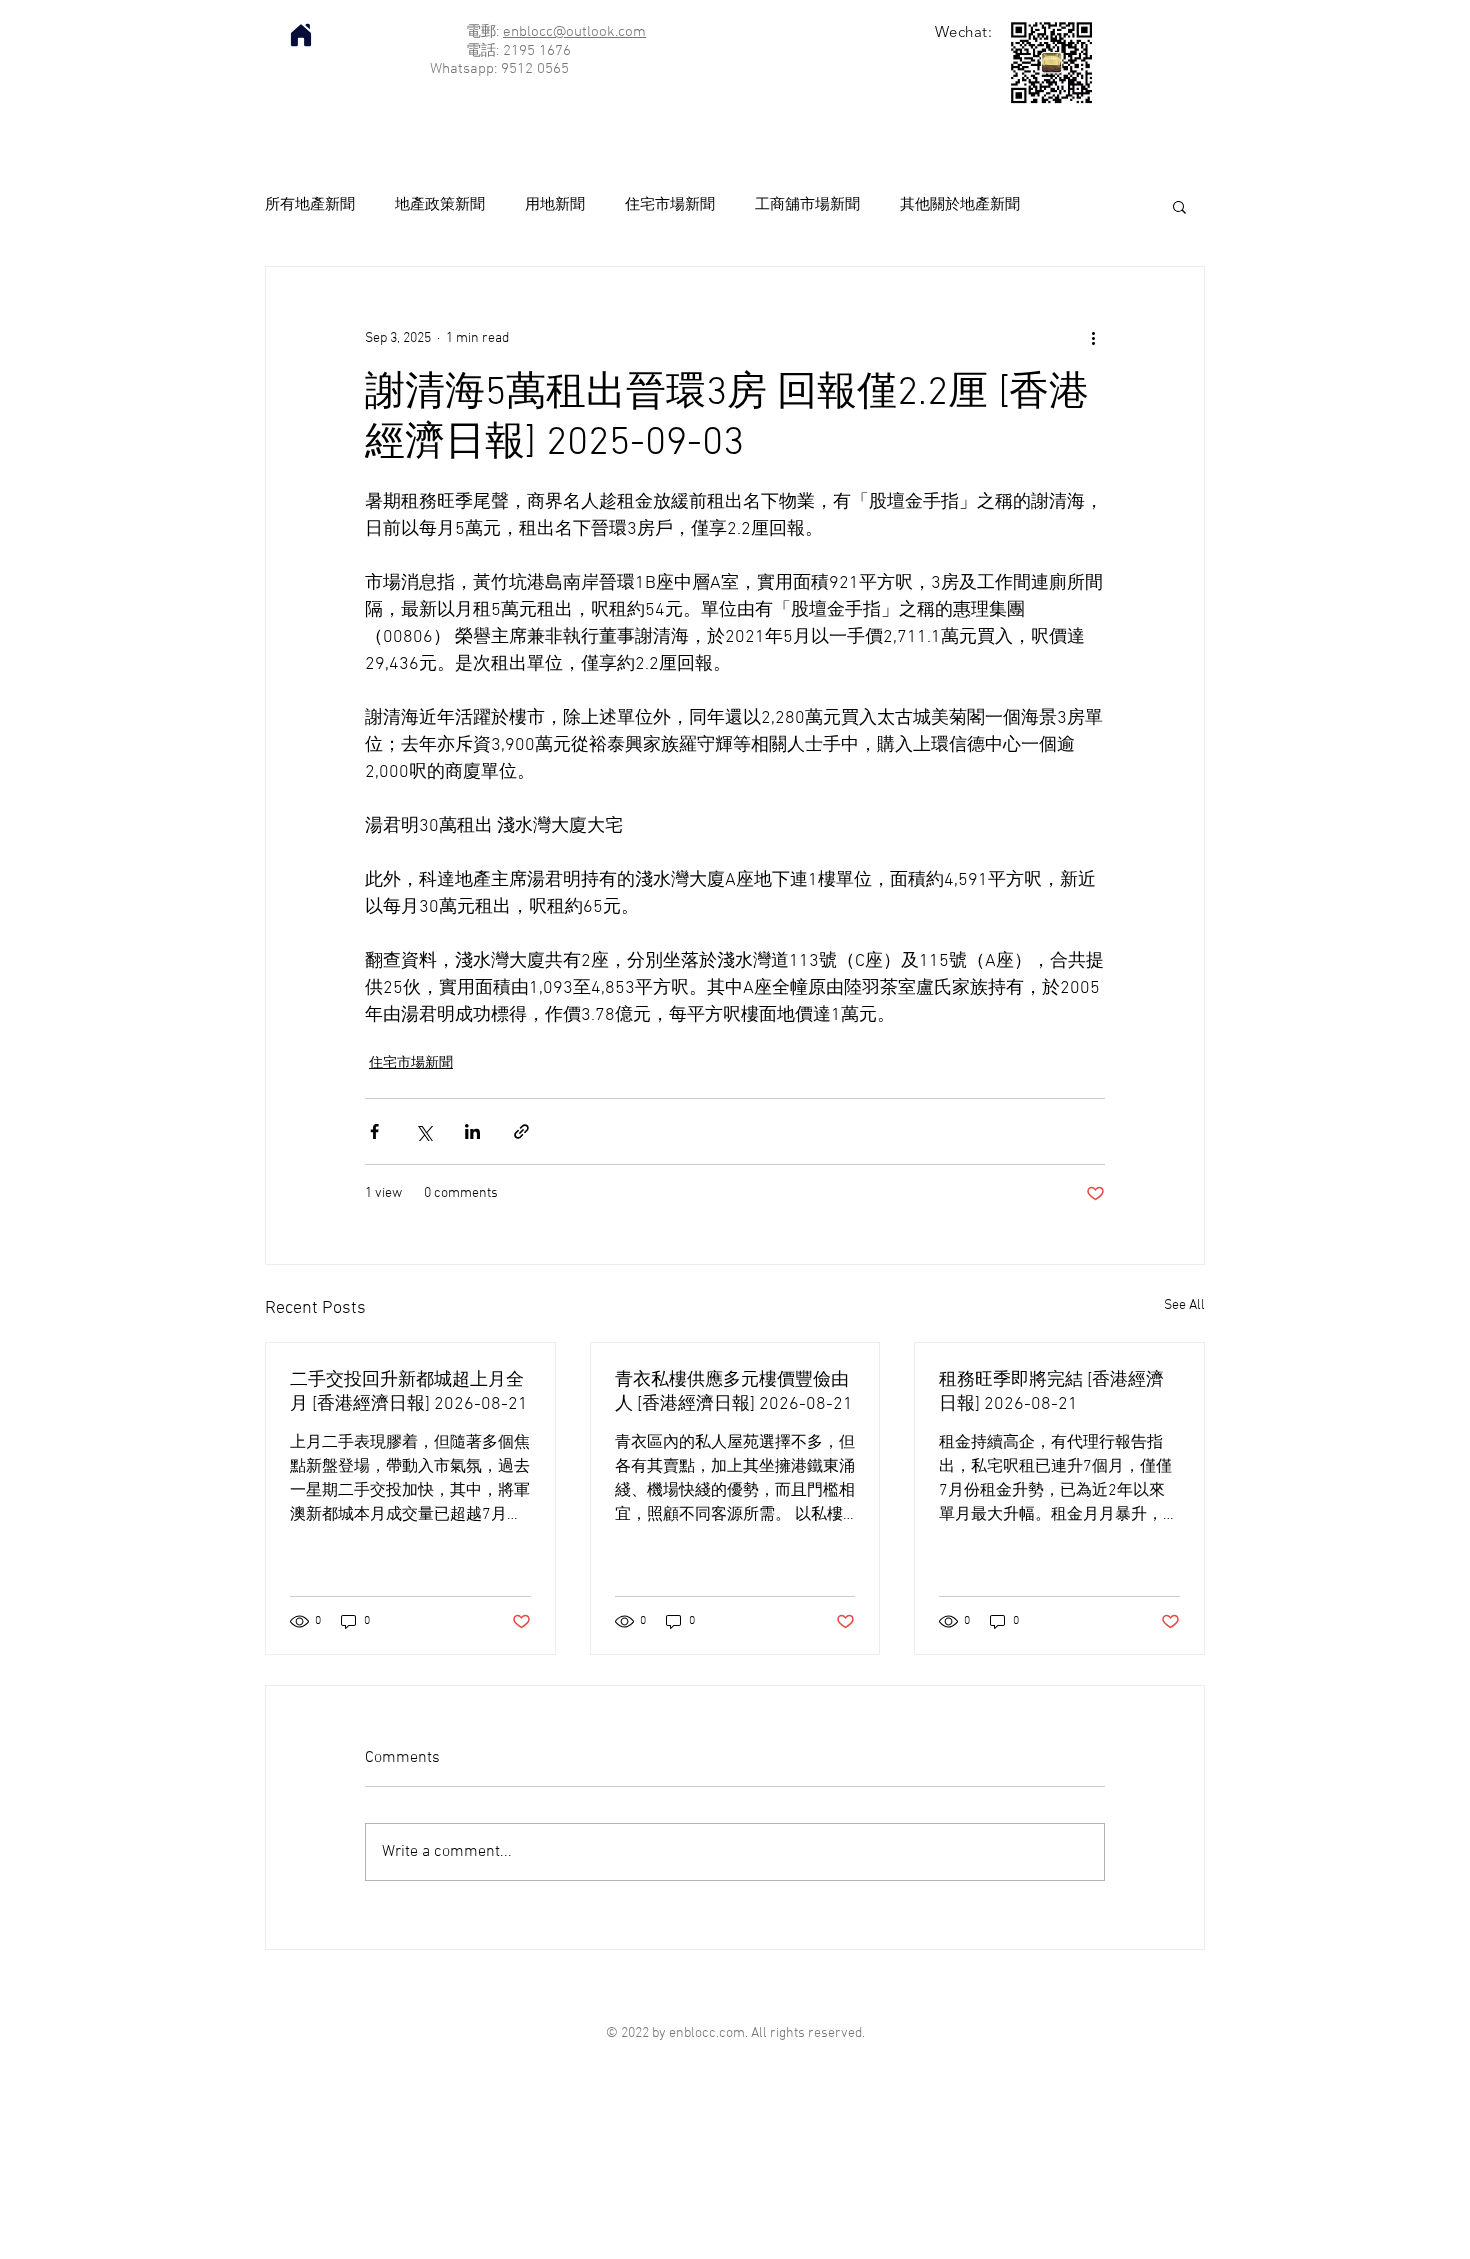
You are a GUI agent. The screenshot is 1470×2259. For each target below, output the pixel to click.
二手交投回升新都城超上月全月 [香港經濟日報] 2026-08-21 (409, 1392)
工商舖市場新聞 (807, 205)
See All (1184, 1305)
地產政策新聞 (440, 205)
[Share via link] (521, 1131)
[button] (1179, 206)
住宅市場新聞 (670, 205)
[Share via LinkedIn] (472, 1131)
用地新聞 (555, 205)
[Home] (301, 35)
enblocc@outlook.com (574, 32)
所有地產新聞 (310, 205)
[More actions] (1093, 339)
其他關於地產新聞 (960, 205)
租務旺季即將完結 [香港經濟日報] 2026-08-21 (1051, 1392)
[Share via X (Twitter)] (423, 1131)
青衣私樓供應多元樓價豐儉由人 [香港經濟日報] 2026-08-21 (734, 1392)
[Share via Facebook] (374, 1131)
